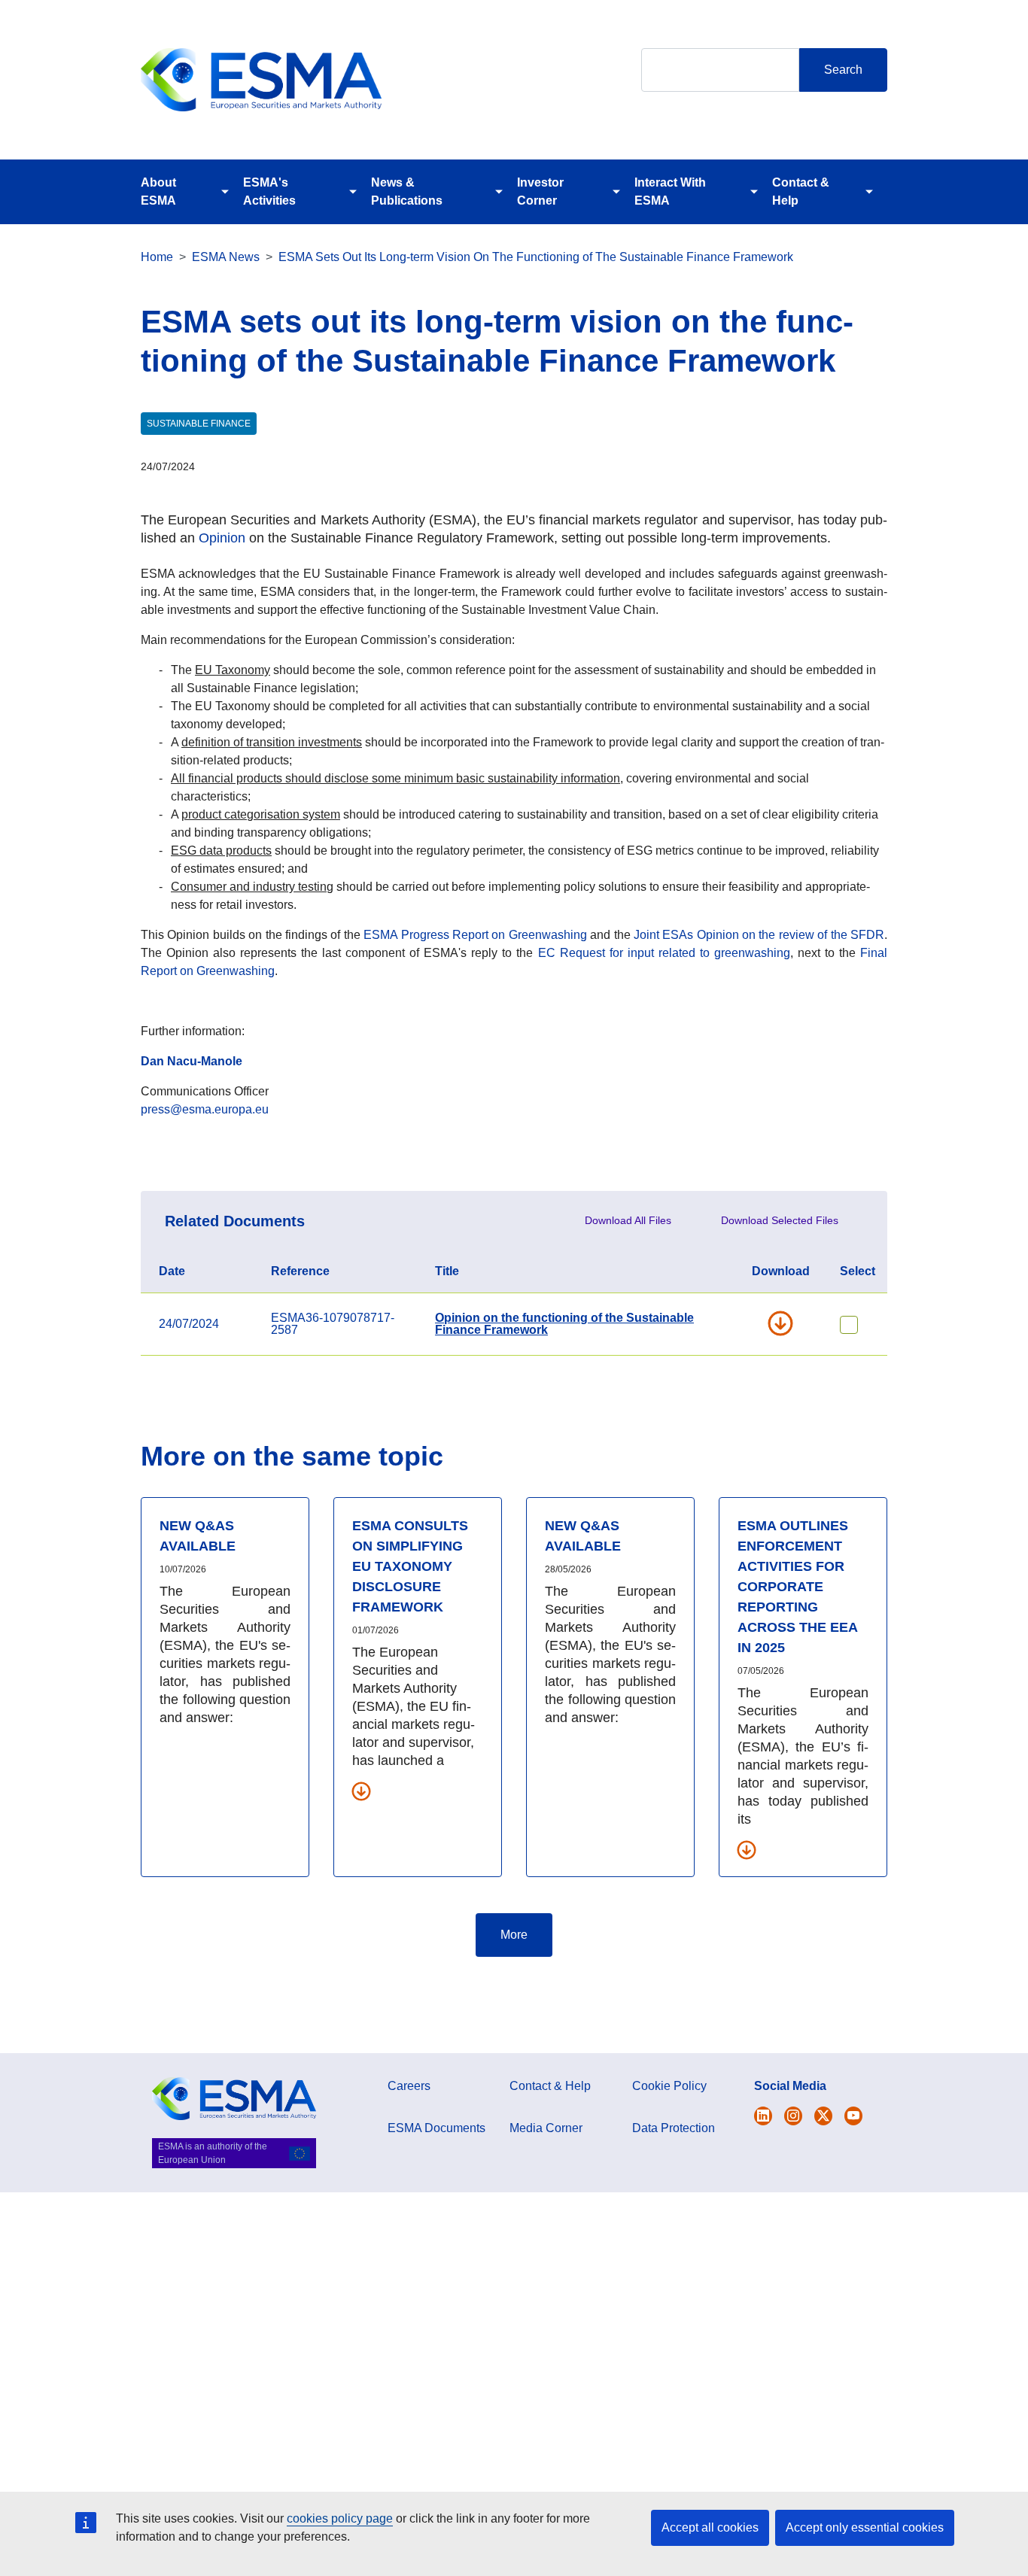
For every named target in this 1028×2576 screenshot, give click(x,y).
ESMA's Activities (269, 191)
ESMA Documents (436, 2128)
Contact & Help (801, 191)
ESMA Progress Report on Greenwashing (475, 935)
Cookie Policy (669, 2086)
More (514, 1935)
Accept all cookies (710, 2527)
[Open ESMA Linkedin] (823, 2116)
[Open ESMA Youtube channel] (853, 2116)
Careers (409, 2086)
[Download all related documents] (361, 1791)
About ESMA (158, 191)
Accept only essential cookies (865, 2527)
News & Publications (407, 191)
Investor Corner (540, 191)
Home (157, 257)
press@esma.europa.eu (205, 1109)
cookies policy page (340, 2518)
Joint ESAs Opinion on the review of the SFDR (759, 935)
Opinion (222, 538)
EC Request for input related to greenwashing (664, 953)
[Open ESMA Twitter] (763, 2116)
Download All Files (628, 1220)
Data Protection (674, 2128)
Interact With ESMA (670, 191)
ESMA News (226, 257)
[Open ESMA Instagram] (793, 2116)
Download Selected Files (780, 1220)
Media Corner (546, 2128)
